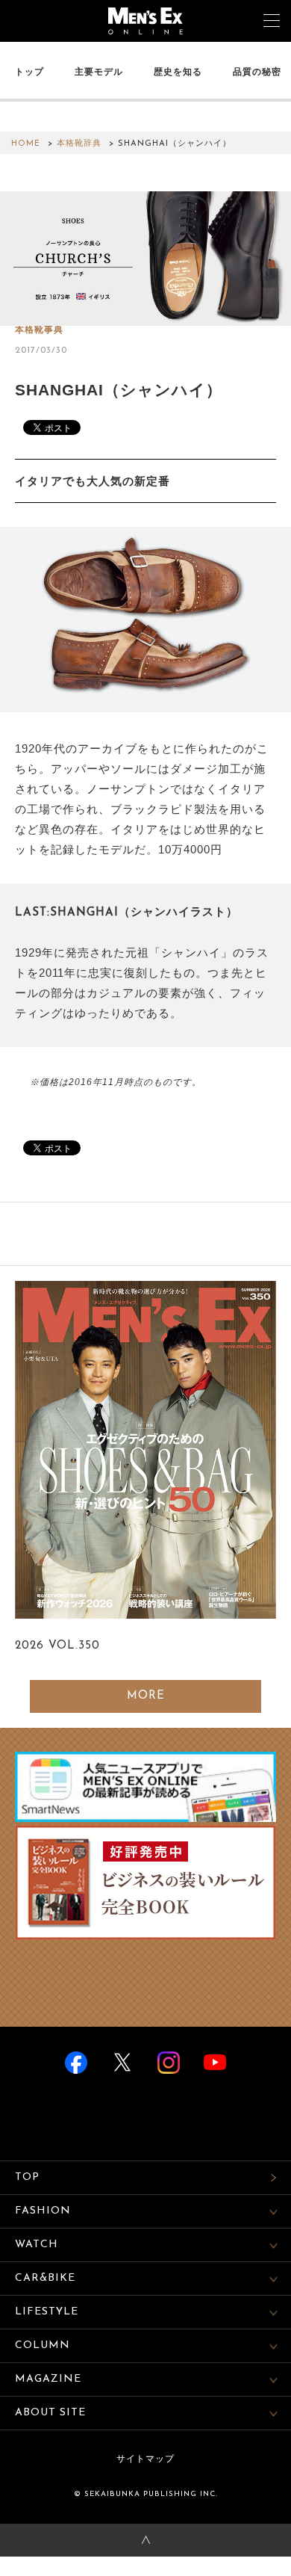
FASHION (43, 2211)
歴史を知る (178, 72)
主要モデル (99, 72)
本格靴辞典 (79, 144)
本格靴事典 (39, 330)
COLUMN (43, 2345)
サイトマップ (145, 2459)
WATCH (37, 2245)
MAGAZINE (48, 2379)
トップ (29, 72)
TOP (27, 2177)
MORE (146, 1696)
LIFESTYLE (47, 2312)
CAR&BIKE (45, 2278)
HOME (26, 144)
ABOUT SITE (50, 2413)
